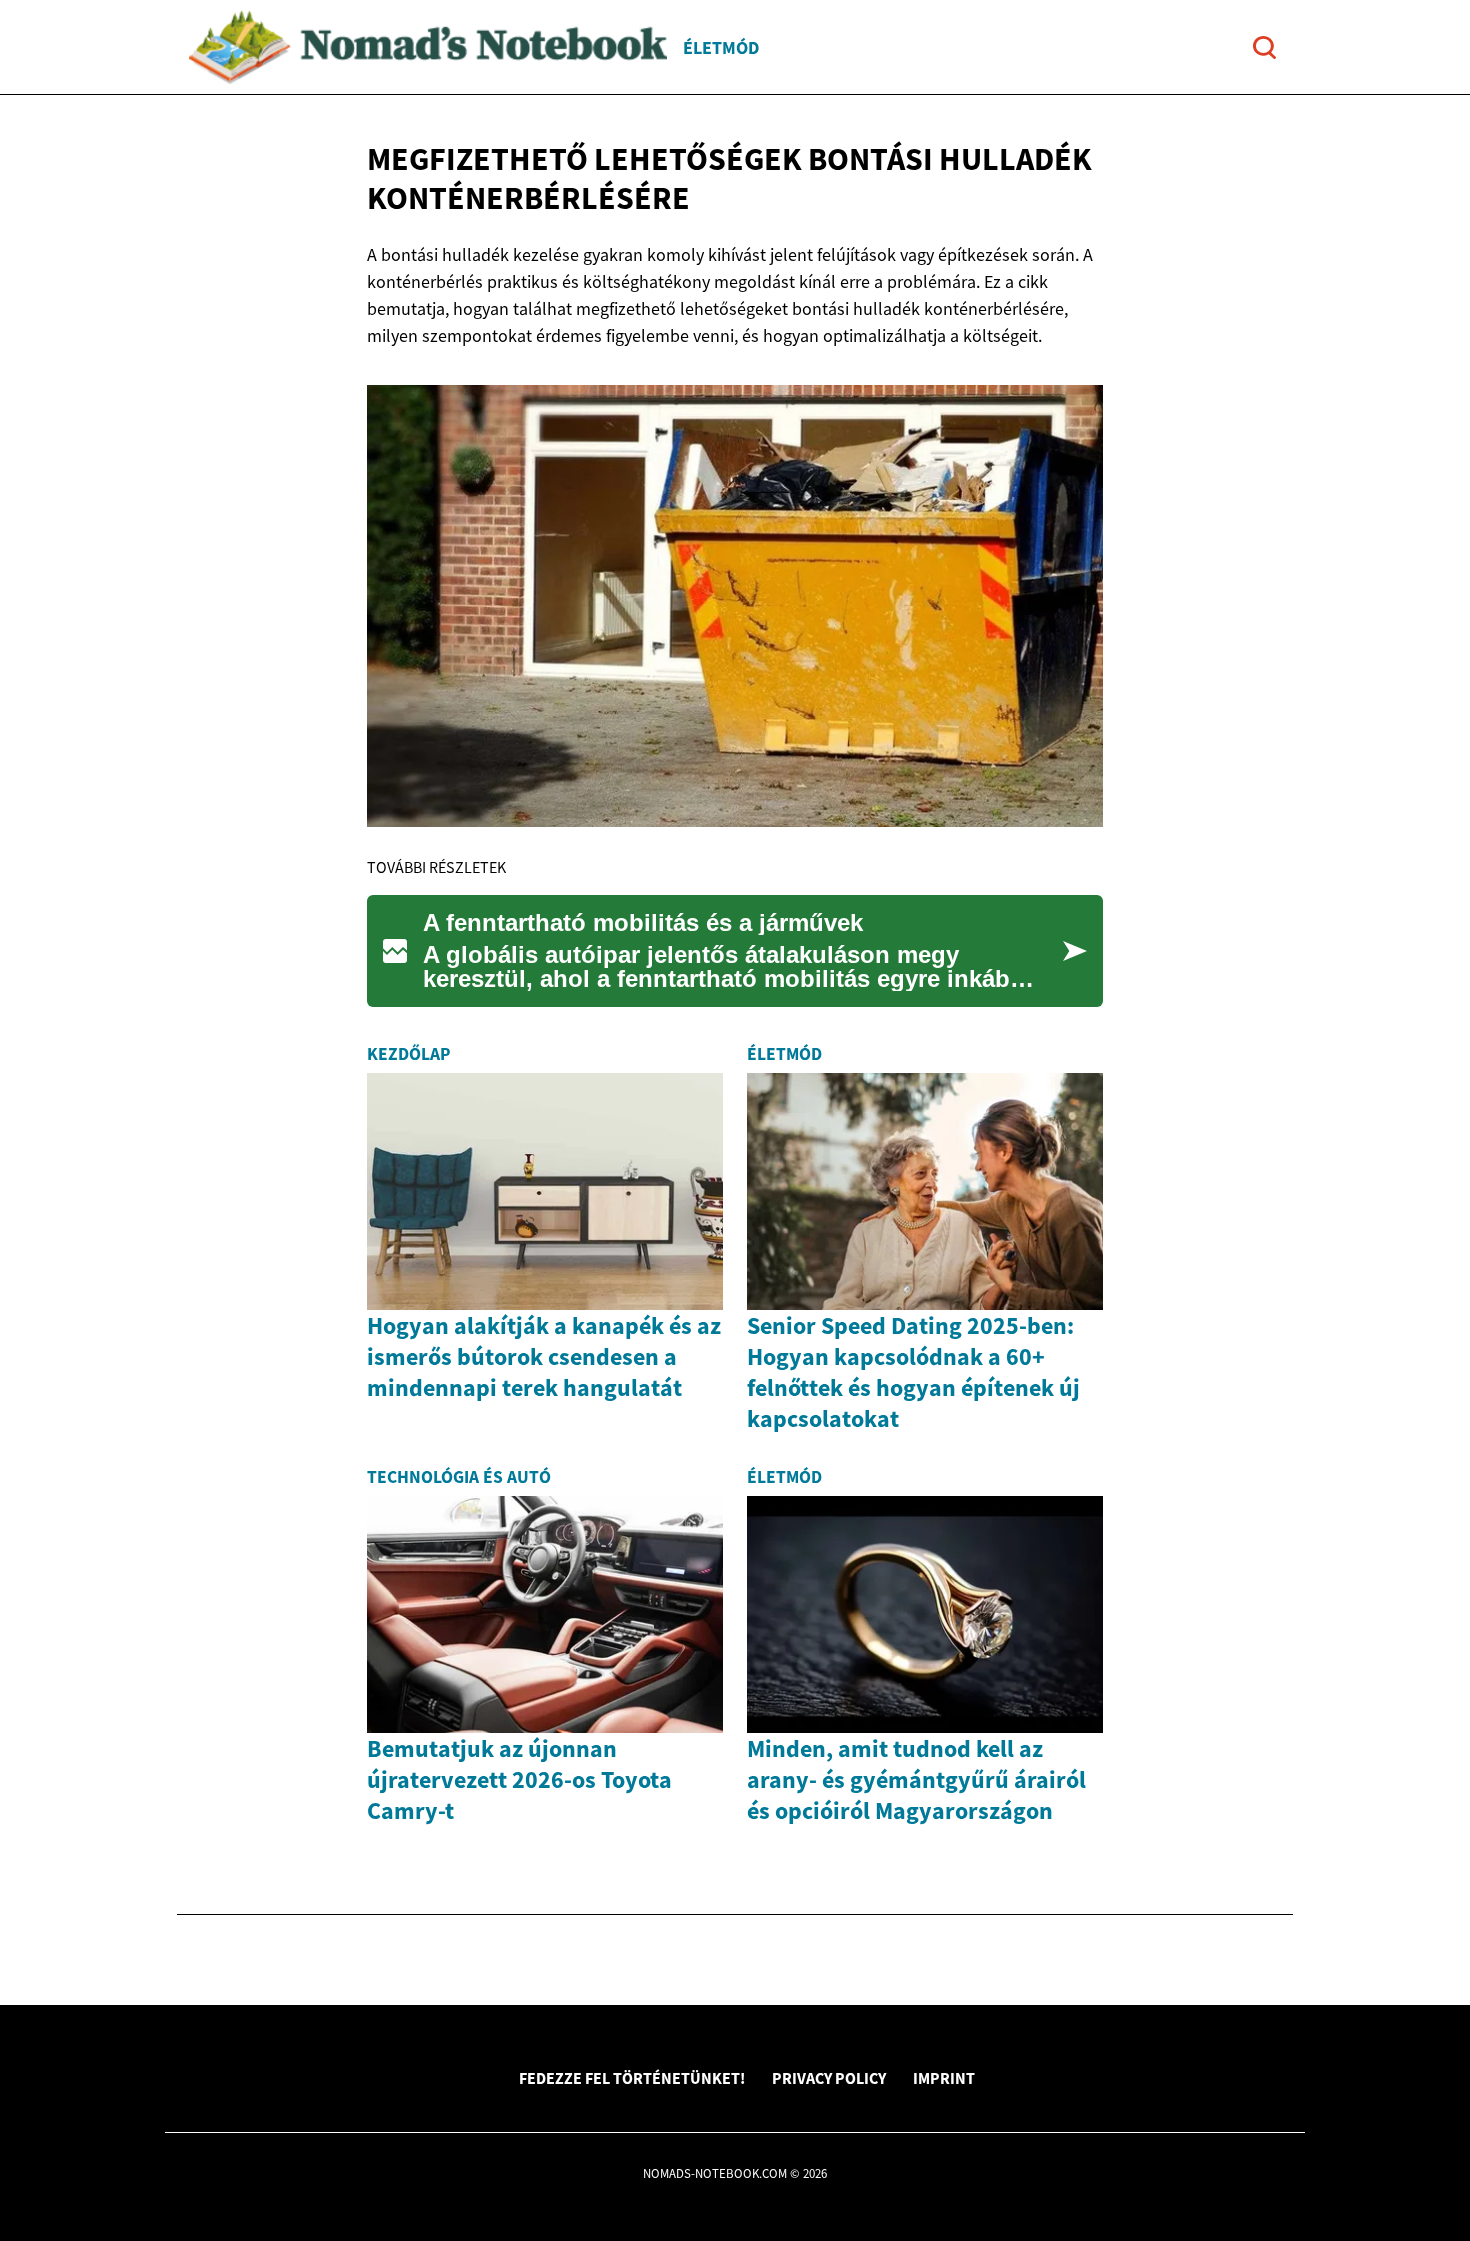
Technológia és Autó (459, 1477)
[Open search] (1264, 47)
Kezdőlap (408, 1054)
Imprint (944, 2078)
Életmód (721, 47)
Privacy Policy (829, 2078)
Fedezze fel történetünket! (632, 2078)
